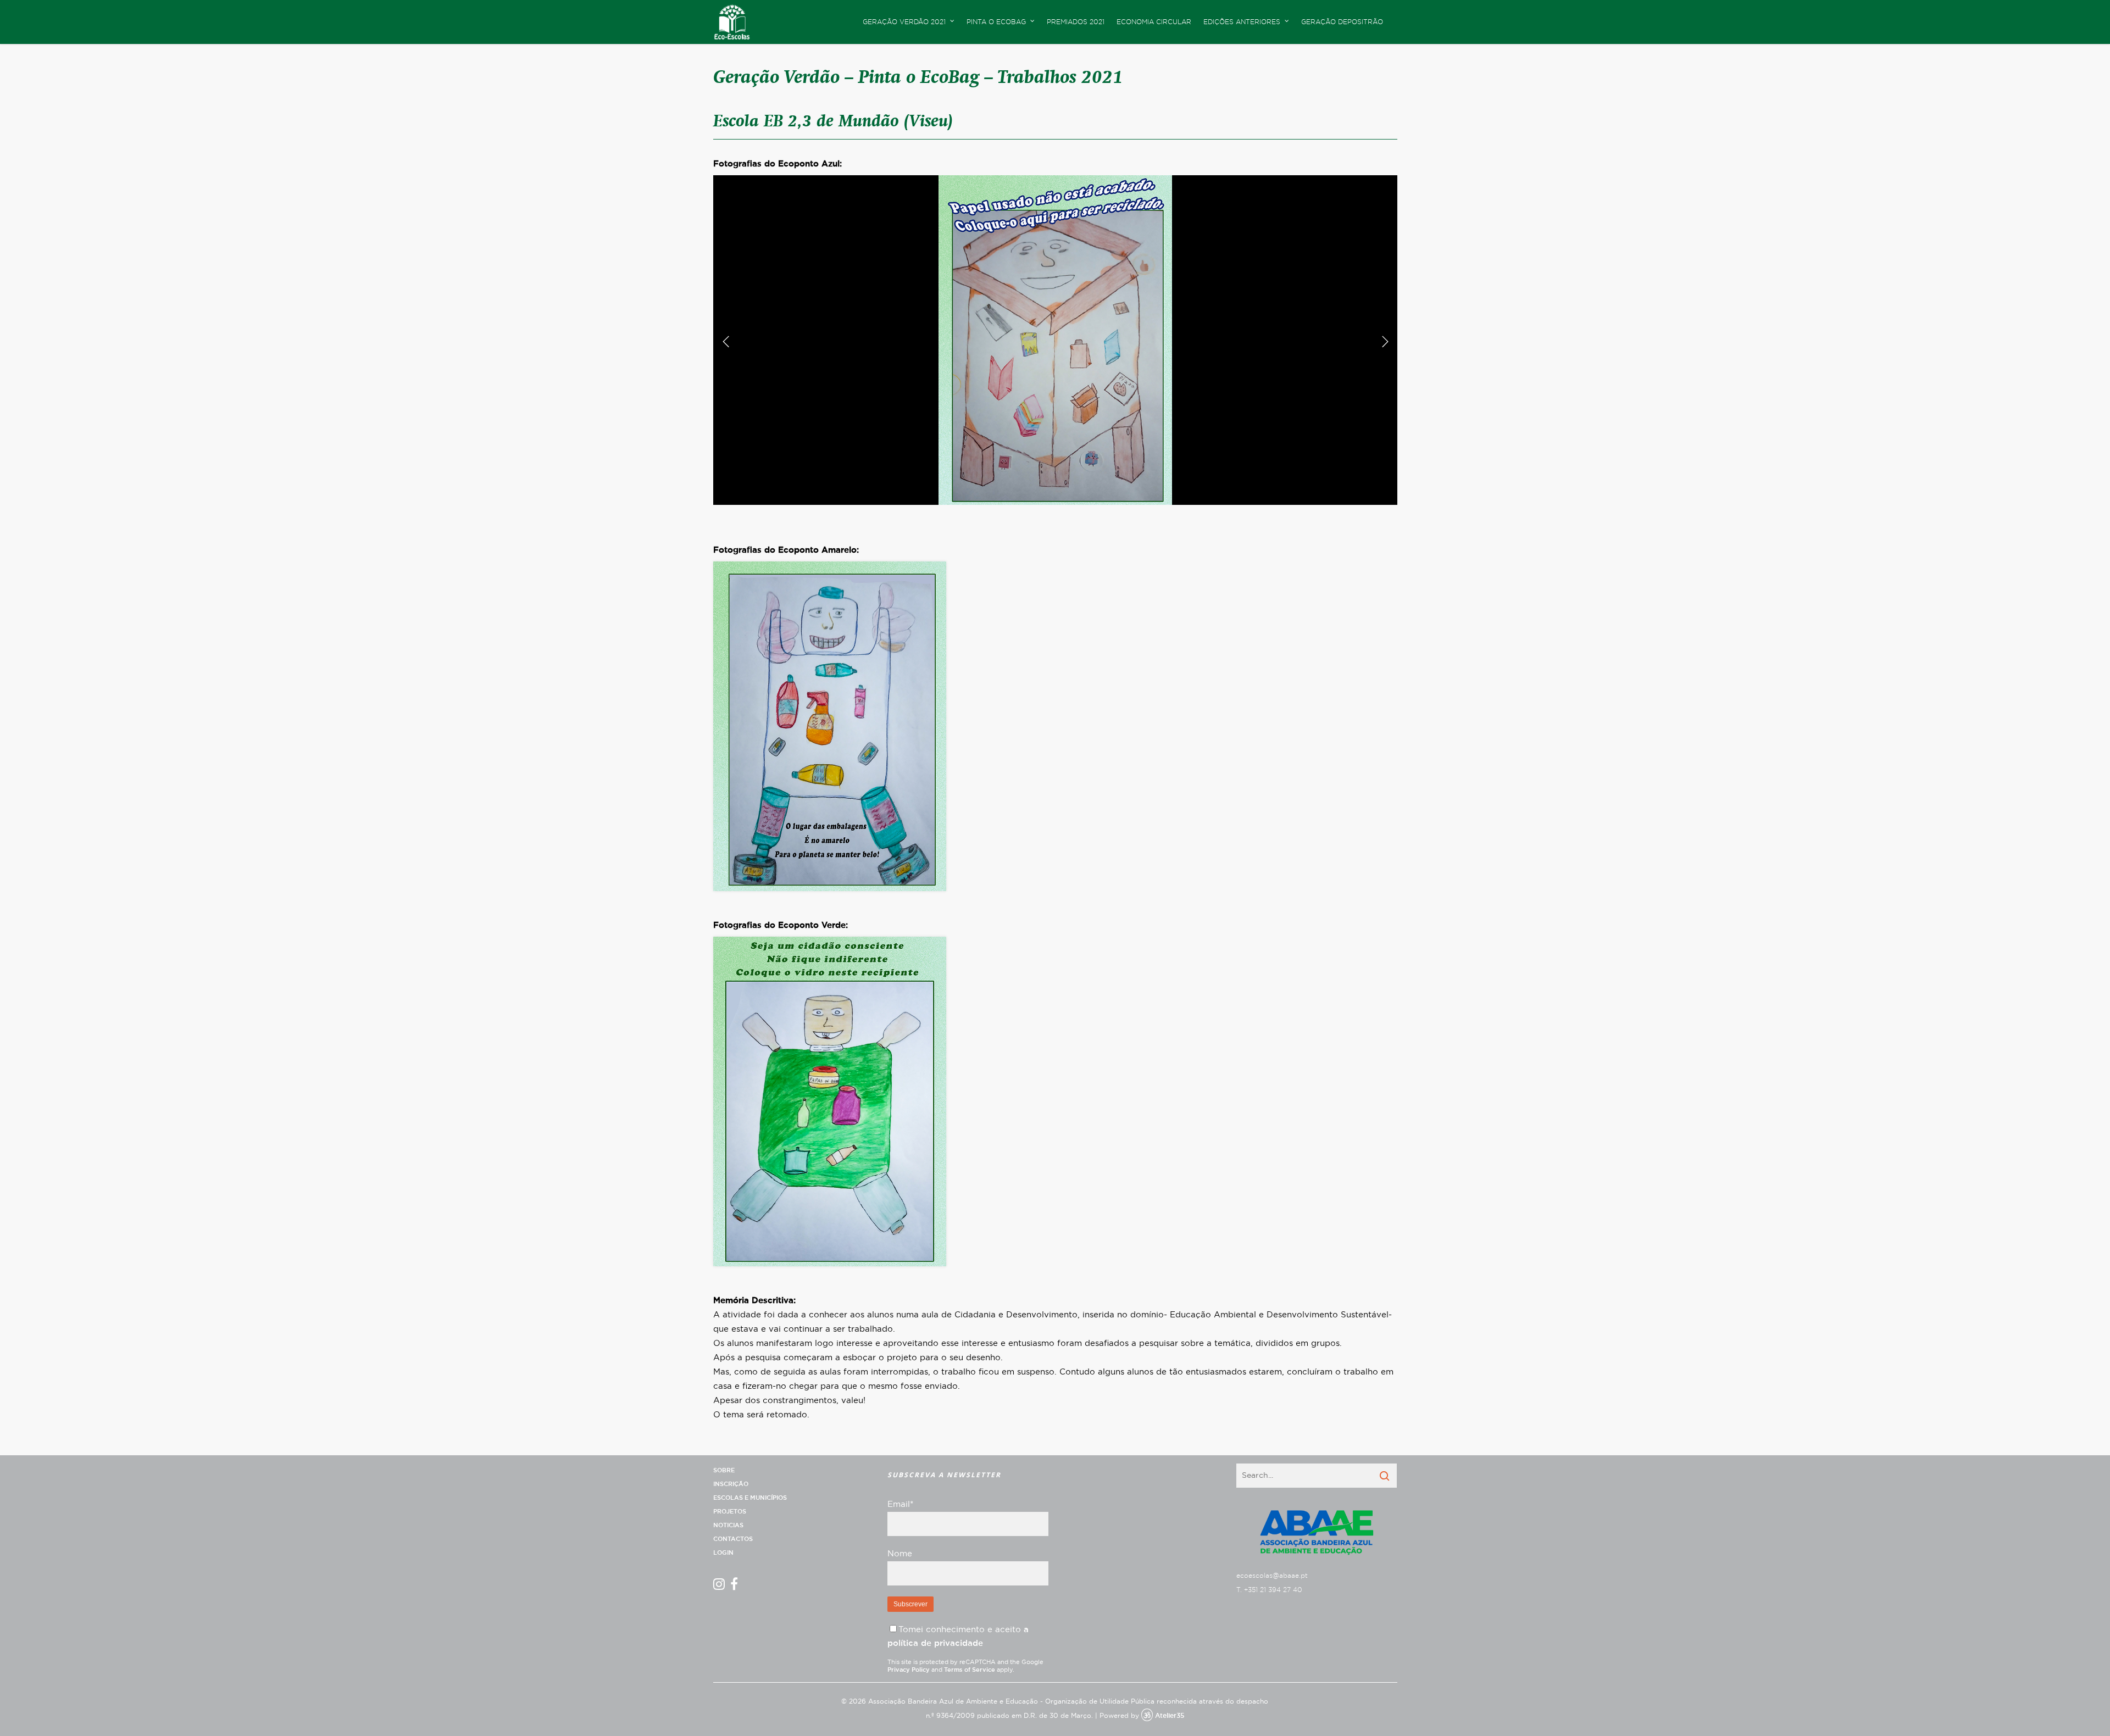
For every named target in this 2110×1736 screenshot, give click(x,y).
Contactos (733, 1539)
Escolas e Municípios (750, 1498)
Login (723, 1553)
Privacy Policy (909, 1670)
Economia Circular (1154, 22)
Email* (900, 1504)
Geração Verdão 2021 (904, 22)
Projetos (730, 1512)
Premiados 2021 (1076, 22)
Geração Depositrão (1342, 22)
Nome (900, 1554)
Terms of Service (970, 1670)
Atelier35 (1170, 1716)
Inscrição (731, 1484)
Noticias (728, 1525)
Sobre (724, 1470)
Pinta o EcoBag (996, 22)
